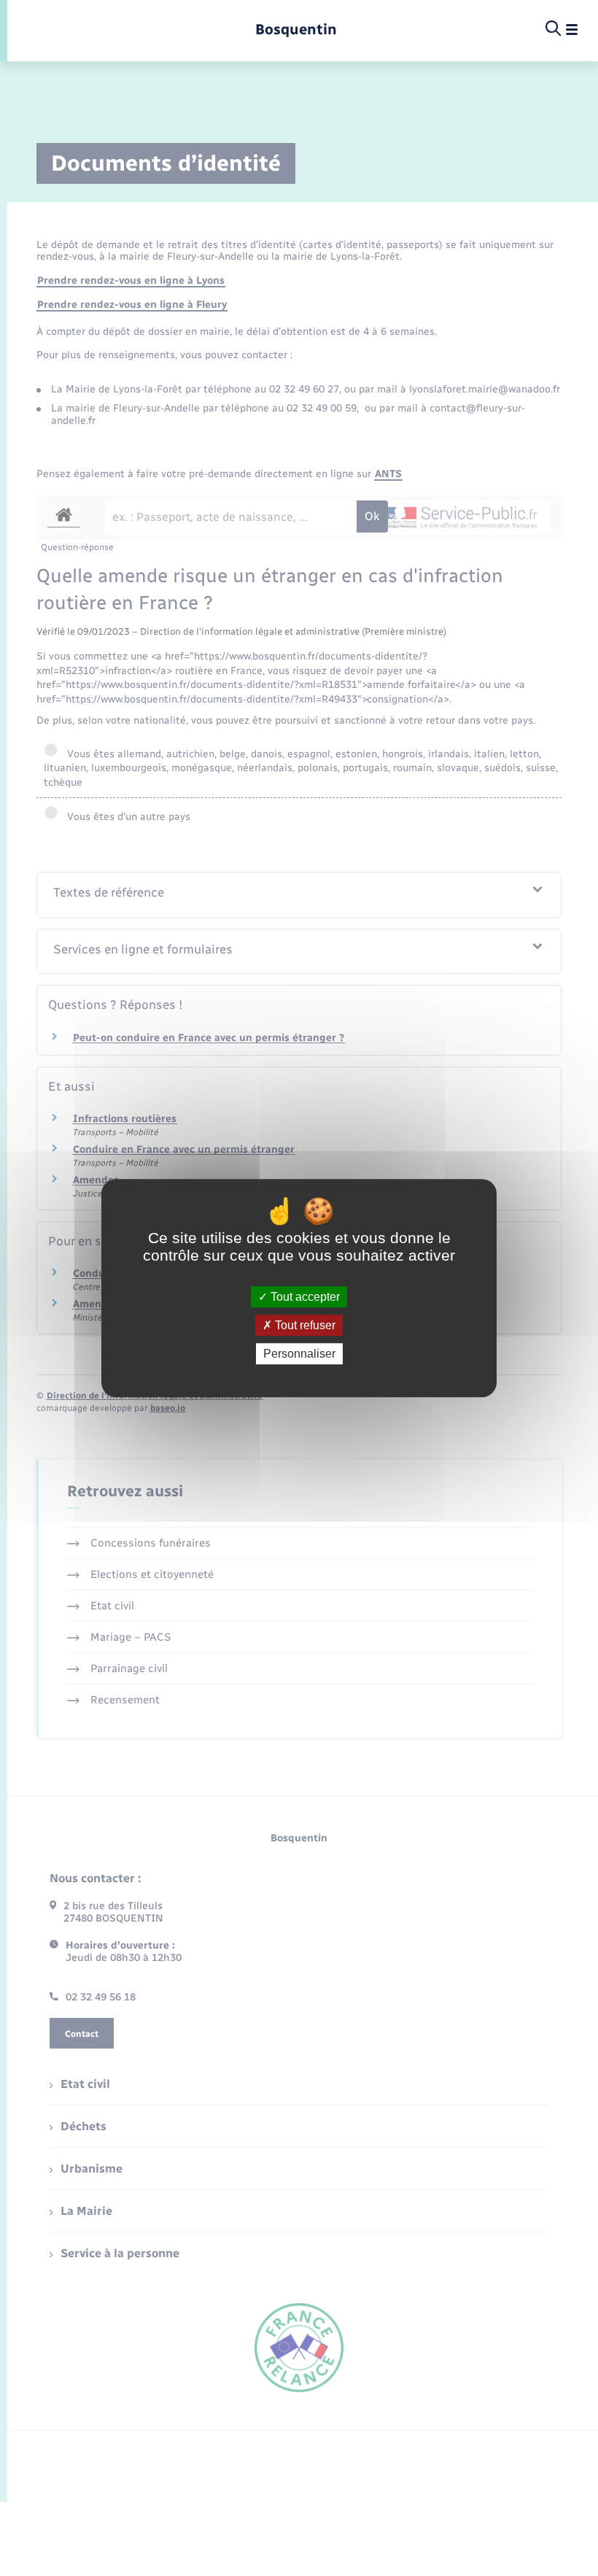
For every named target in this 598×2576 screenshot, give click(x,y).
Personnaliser (299, 1354)
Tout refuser (304, 1325)
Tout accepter (304, 1297)
